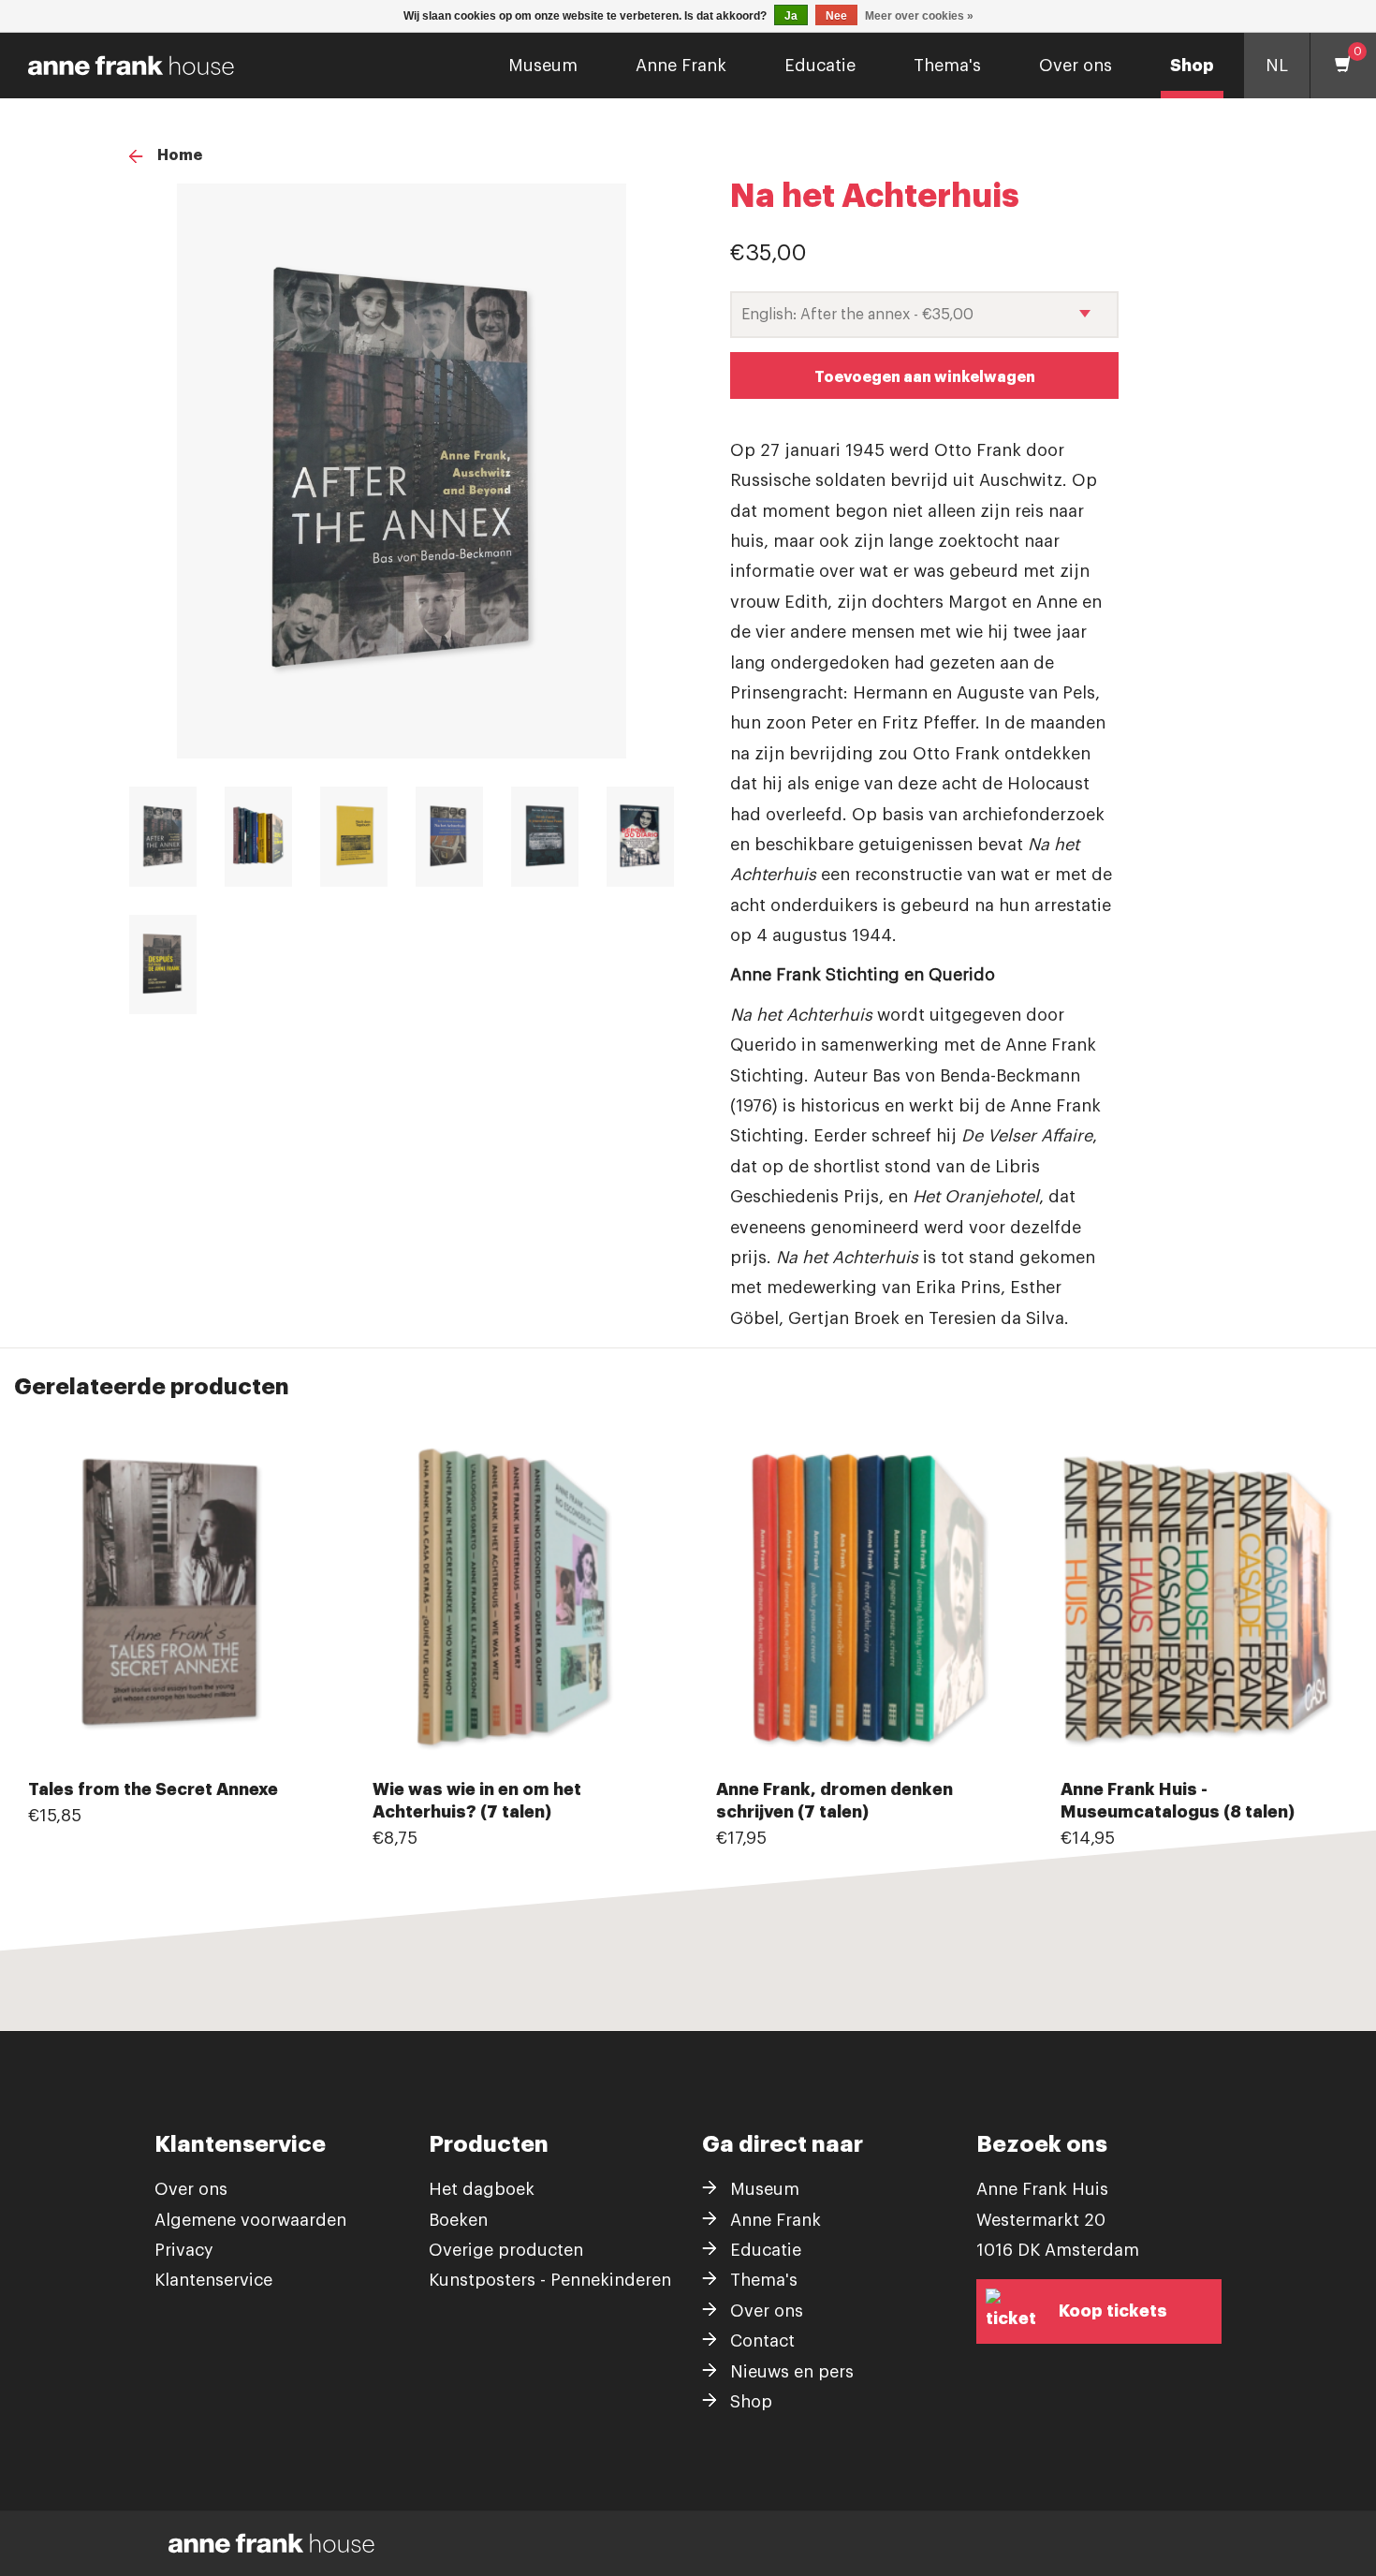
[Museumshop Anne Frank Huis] (124, 66)
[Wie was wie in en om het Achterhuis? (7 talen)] (517, 1601)
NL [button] (1277, 66)
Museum (543, 66)
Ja (791, 16)
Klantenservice (213, 2280)
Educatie (820, 66)
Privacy (184, 2250)
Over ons (1076, 66)
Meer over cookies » (919, 16)
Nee (836, 16)
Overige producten (506, 2250)
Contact (762, 2341)
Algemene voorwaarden (250, 2220)
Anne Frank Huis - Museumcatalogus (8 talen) (1178, 1801)
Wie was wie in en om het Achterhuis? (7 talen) (477, 1801)
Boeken (458, 2220)
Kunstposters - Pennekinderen (550, 2280)
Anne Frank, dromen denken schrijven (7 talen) (834, 1801)
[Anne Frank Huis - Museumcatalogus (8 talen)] (1205, 1601)
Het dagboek (482, 2189)
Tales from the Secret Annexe (153, 1789)
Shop (1192, 66)
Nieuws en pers (792, 2372)
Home (180, 155)
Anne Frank (681, 66)
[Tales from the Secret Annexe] (172, 1601)
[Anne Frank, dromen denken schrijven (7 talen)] (860, 1601)
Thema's (947, 66)
